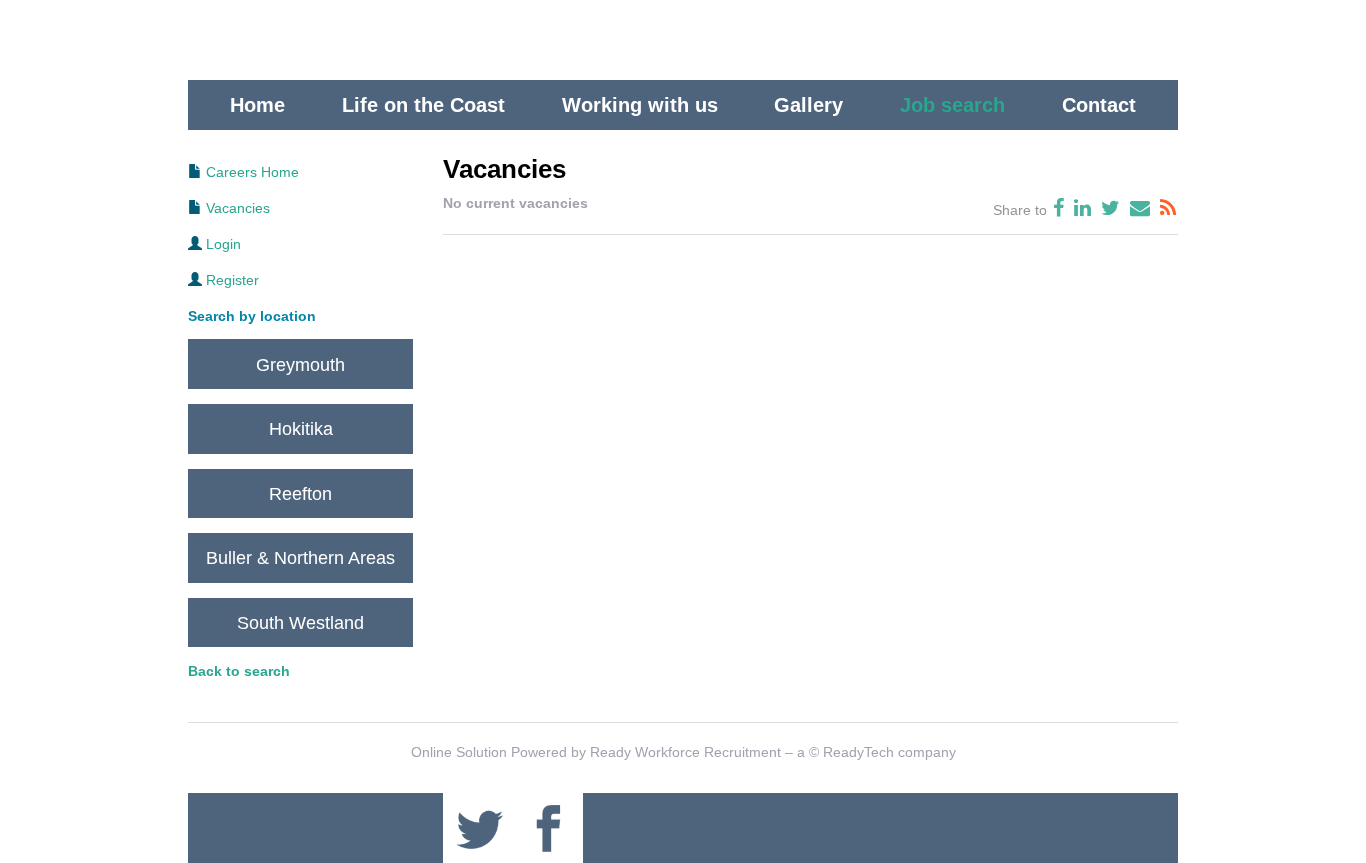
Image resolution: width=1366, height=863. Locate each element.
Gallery (808, 105)
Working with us (640, 105)
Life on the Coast (423, 105)
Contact (1099, 105)
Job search (952, 105)
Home (257, 105)
